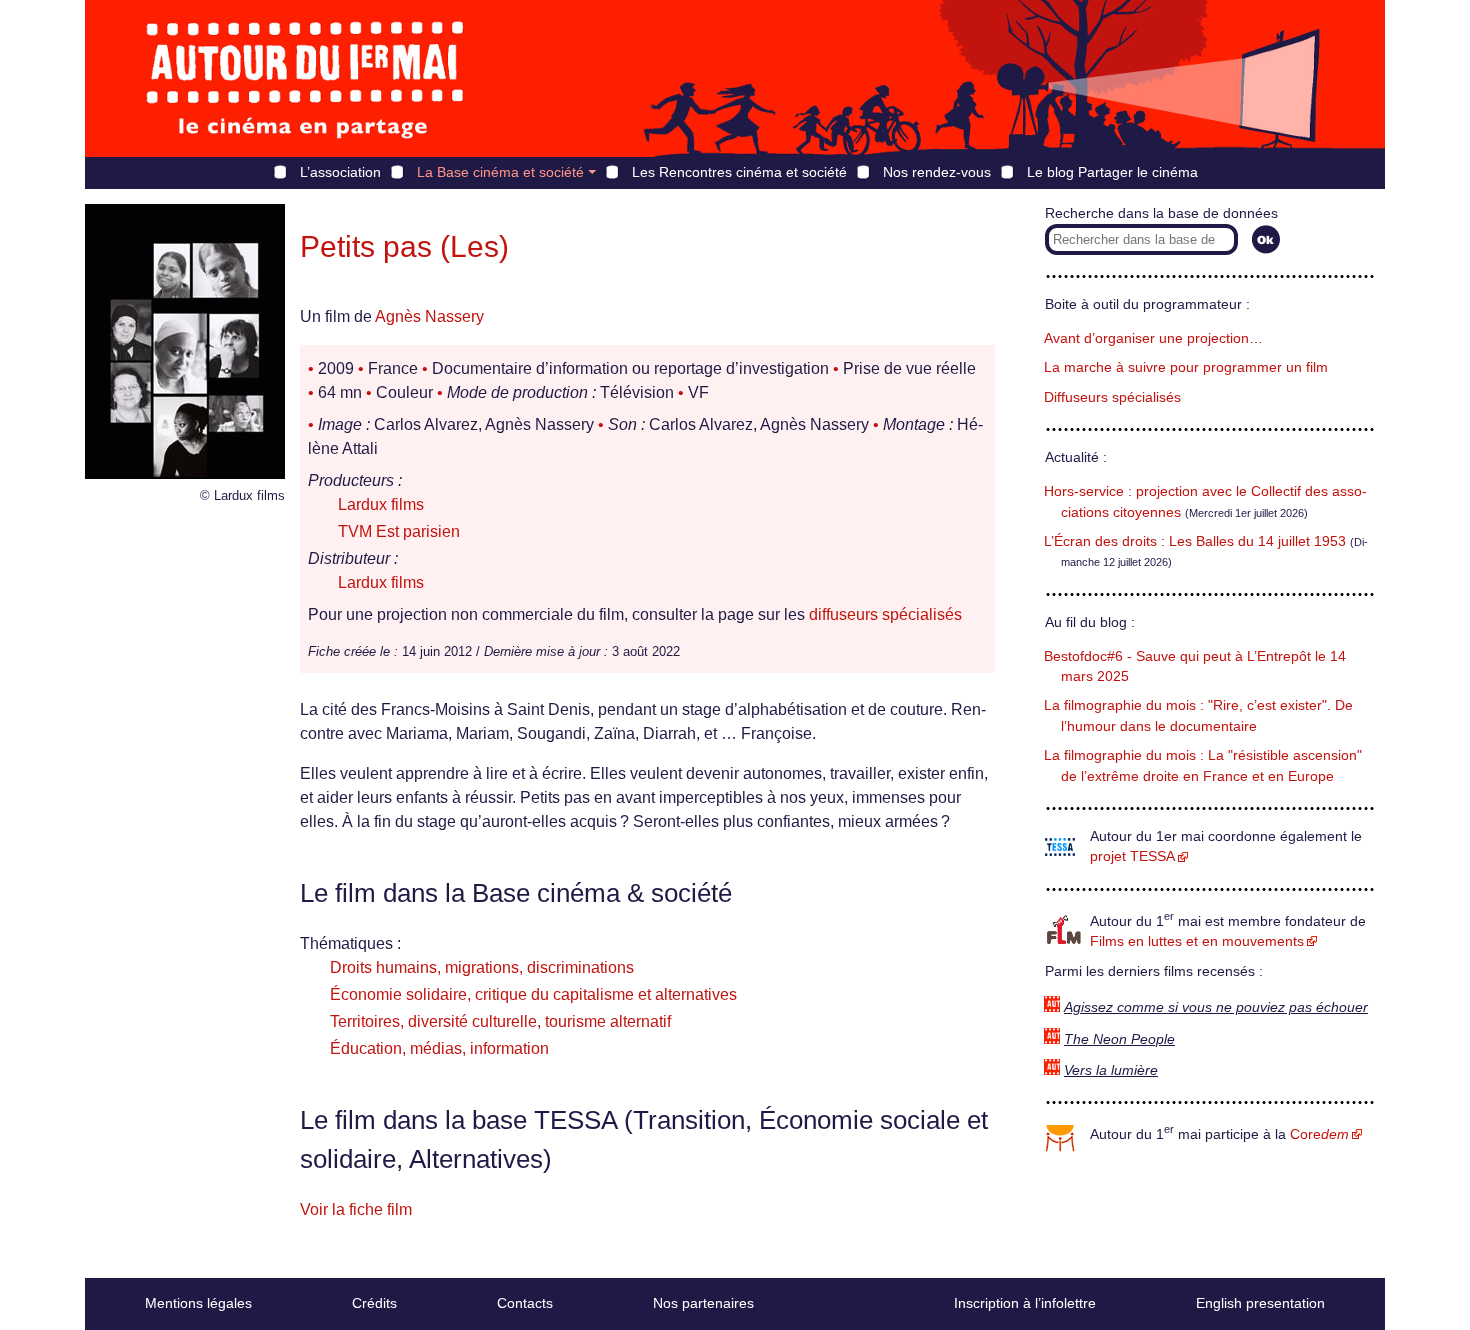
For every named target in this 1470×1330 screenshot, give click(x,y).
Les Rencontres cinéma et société (739, 172)
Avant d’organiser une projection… (1153, 338)
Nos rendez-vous (937, 172)
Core (1319, 1134)
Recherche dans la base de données (1161, 213)
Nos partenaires (703, 1303)
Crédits (374, 1303)
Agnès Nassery (429, 316)
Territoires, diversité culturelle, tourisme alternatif (500, 1021)
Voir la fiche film (356, 1209)
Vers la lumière (1111, 1070)
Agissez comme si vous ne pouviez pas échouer (1216, 1007)
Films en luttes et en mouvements (1197, 941)
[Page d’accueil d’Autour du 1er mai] (305, 78)
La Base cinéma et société (500, 172)
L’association (340, 172)
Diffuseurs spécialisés (1112, 397)
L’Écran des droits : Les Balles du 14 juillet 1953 (1195, 541)
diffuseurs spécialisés (885, 614)
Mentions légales (198, 1303)
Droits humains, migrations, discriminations (482, 967)
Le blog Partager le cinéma (1112, 172)
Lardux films (381, 504)
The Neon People (1119, 1039)
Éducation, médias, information (439, 1048)
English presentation (1260, 1303)
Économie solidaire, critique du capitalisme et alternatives (533, 994)
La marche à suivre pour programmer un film (1186, 367)
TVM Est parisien (399, 531)
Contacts (525, 1303)
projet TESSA (1132, 856)
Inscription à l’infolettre (1025, 1303)
